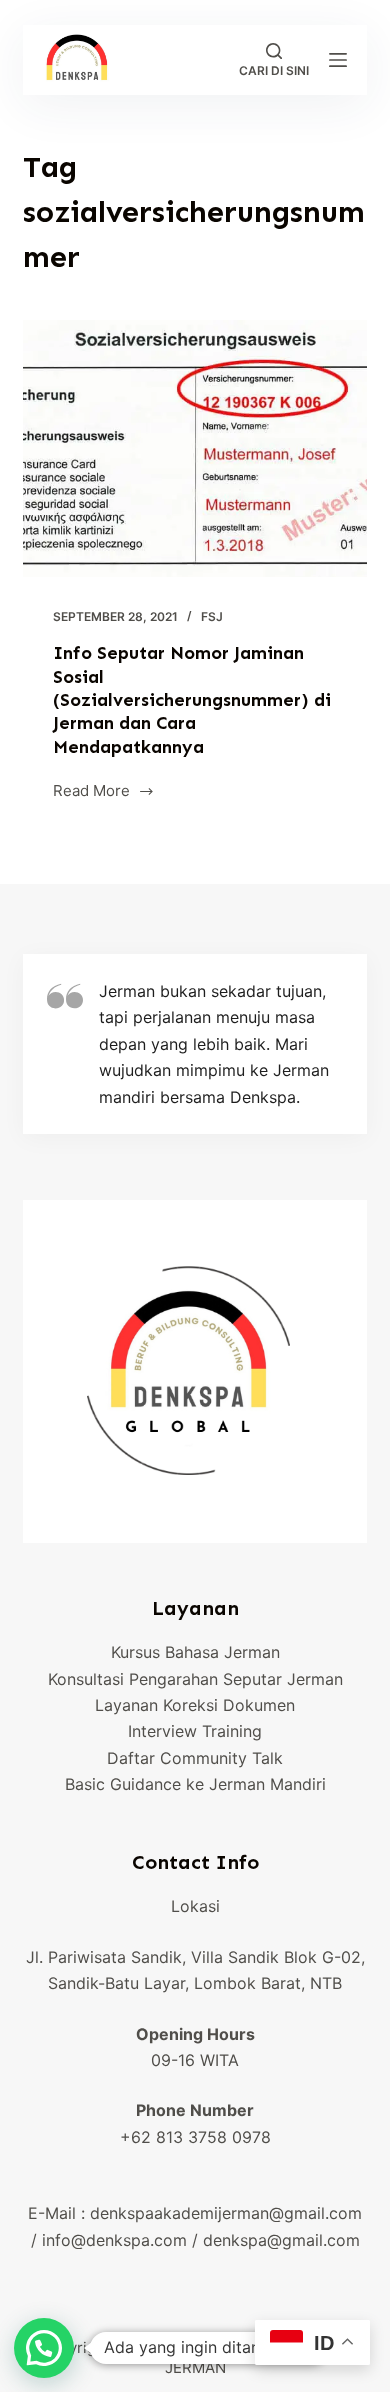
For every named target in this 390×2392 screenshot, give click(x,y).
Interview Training (195, 1731)
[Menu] (338, 60)
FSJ (212, 616)
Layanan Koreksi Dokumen (195, 1705)
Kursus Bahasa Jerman (195, 1652)
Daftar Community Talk (195, 1758)
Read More (104, 792)
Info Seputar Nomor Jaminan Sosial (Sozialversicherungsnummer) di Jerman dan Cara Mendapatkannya (192, 700)
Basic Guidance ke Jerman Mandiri (195, 1784)
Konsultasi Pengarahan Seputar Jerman (195, 1679)
